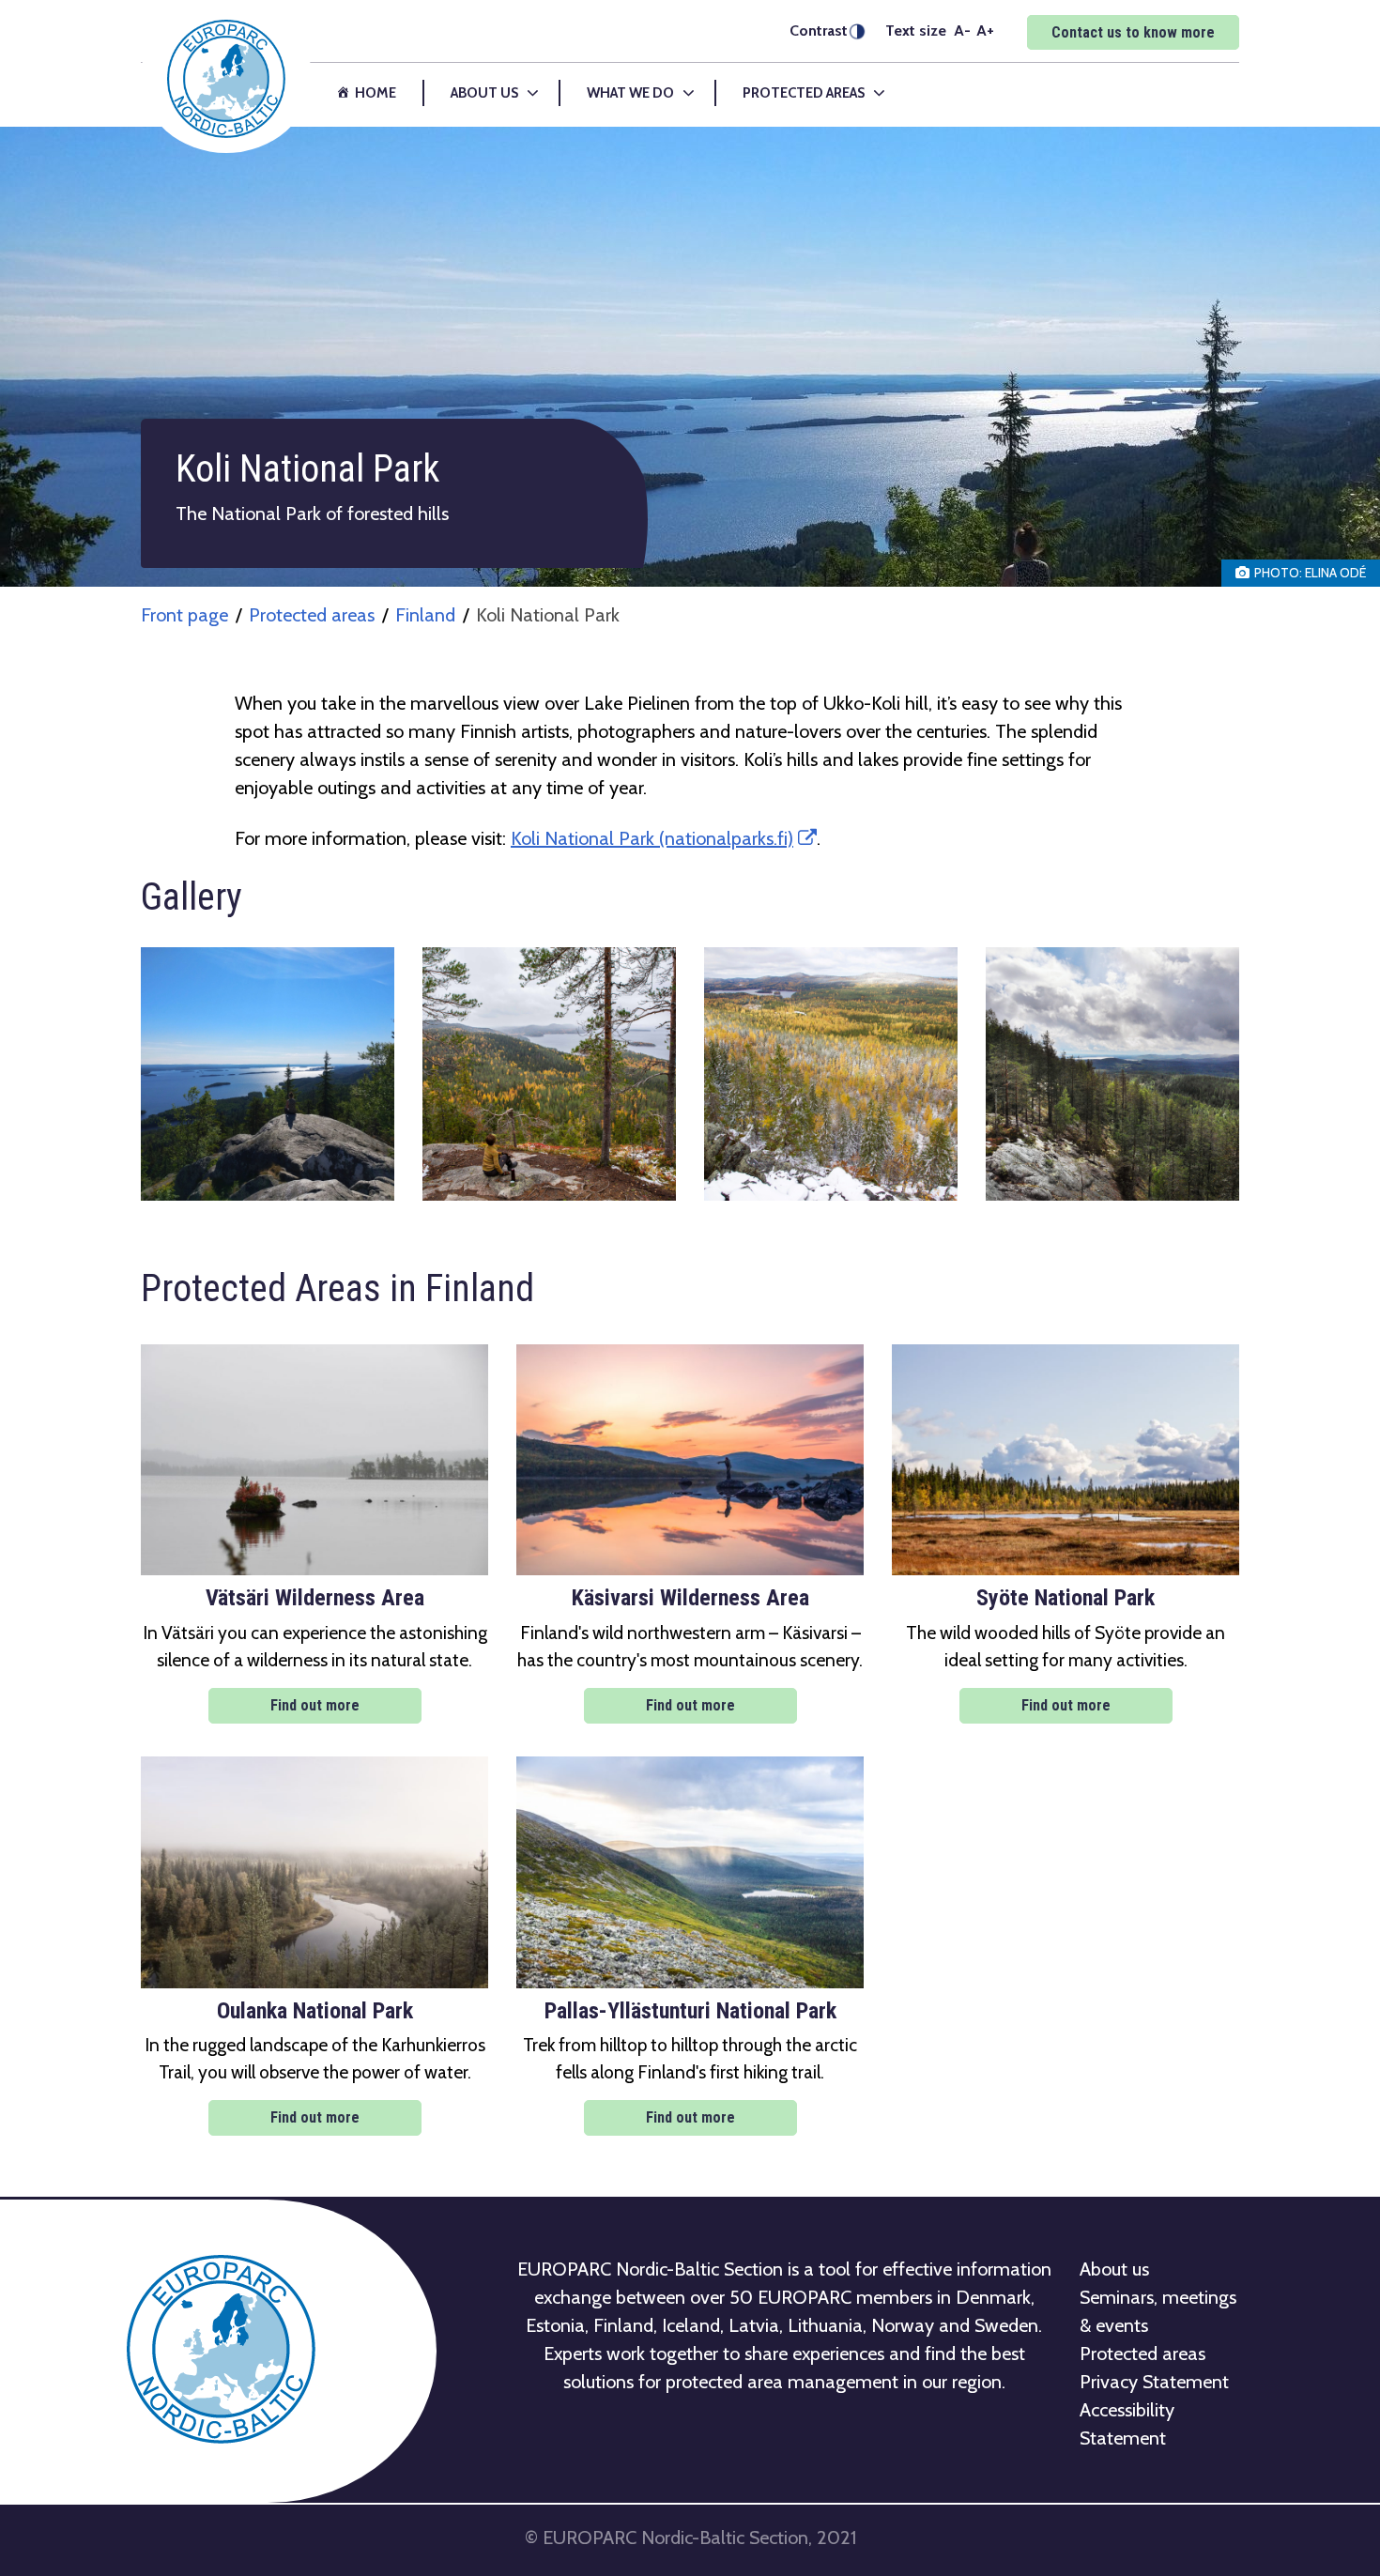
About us (1114, 2269)
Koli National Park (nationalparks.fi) (664, 838)
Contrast (819, 31)
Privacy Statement (1154, 2382)
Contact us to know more (1133, 32)
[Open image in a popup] (268, 1074)
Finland (425, 615)
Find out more (315, 1705)
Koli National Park (548, 615)
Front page (184, 615)
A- (962, 30)
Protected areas (312, 615)
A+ (985, 30)
